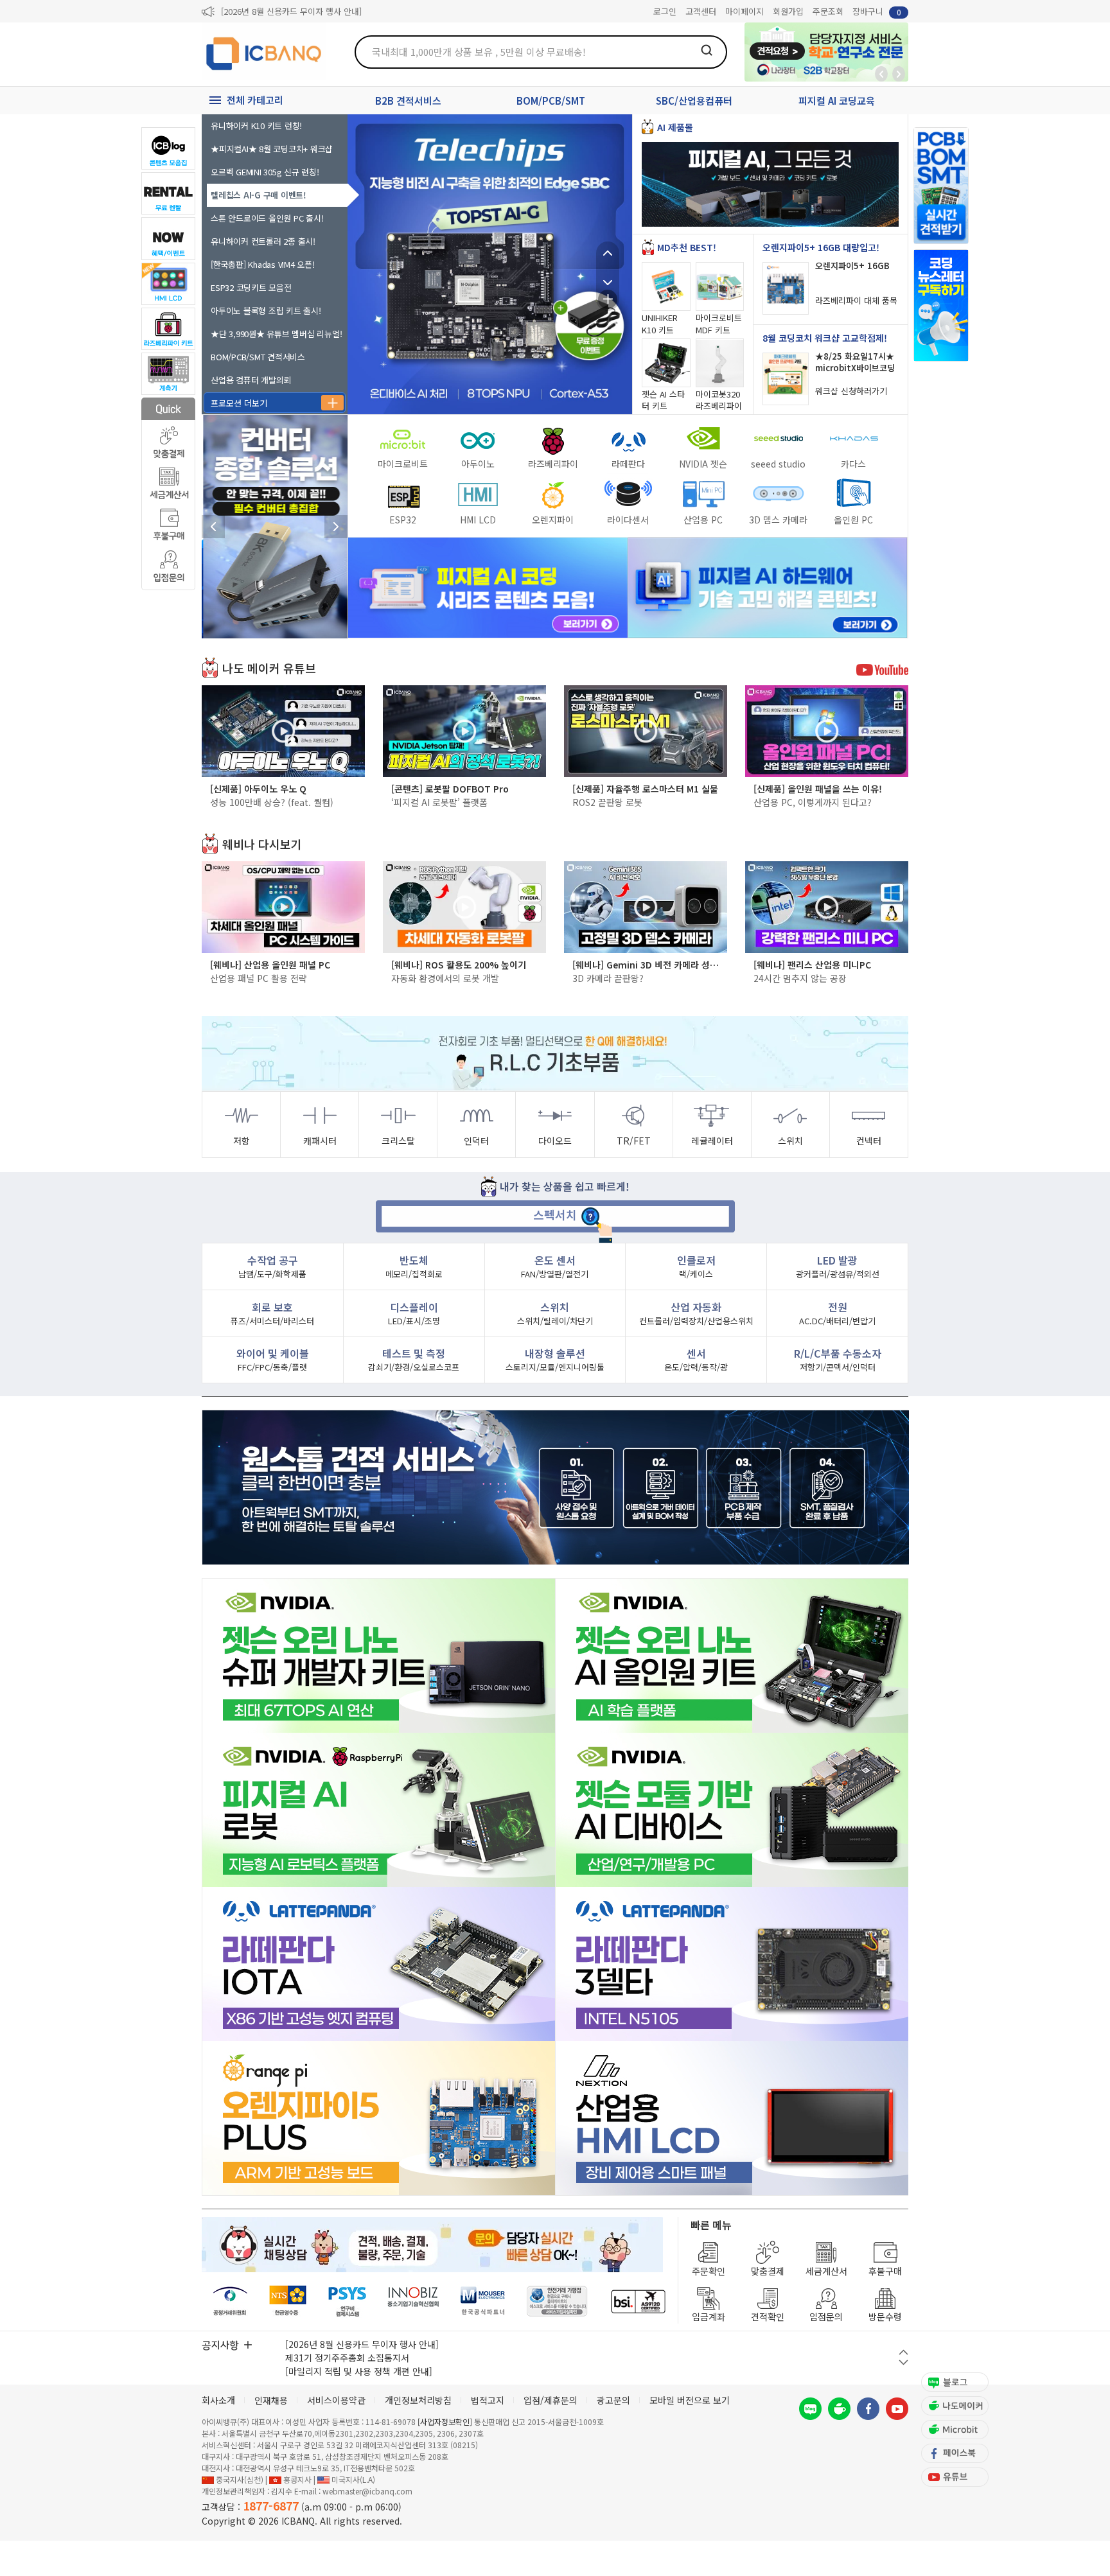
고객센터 (701, 11)
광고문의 (613, 2400)
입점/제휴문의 (551, 2400)
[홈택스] (288, 2301)
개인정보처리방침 (418, 2400)
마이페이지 (744, 11)
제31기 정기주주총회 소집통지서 (347, 2358)
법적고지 (488, 2400)
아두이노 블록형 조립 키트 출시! (266, 311)
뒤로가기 (881, 74)
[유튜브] (897, 2409)
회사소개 (218, 2400)
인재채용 (271, 2400)
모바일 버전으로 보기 (690, 2400)
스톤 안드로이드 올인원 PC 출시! (267, 218)
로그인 (665, 11)
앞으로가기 (899, 74)
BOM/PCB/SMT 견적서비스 (258, 357)
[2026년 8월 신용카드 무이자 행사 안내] (291, 11)
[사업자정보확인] (445, 2422)
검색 (707, 50)
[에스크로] (557, 2301)
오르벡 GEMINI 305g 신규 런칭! (265, 172)
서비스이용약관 (336, 2400)
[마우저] (483, 2301)
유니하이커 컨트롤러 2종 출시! (263, 241)
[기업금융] (638, 2301)
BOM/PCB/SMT (551, 101)
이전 (608, 253)
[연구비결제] (347, 2301)
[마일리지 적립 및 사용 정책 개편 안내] (359, 2371)
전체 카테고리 (255, 100)
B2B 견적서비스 (408, 101)
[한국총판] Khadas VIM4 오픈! (263, 264)
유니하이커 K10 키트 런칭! (256, 126)
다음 (608, 276)
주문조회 (828, 11)
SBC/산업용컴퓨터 (694, 101)
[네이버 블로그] (810, 2409)
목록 (608, 299)
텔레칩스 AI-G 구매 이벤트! (259, 195)
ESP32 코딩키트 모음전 (251, 287)
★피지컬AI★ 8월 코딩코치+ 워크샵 (272, 149)
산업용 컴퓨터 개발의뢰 (251, 380)
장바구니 (877, 11)
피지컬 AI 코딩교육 (837, 101)
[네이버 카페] (839, 2409)
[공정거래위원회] (230, 2301)
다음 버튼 (903, 2362)
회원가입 (788, 11)
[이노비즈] (414, 2301)
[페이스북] (868, 2409)
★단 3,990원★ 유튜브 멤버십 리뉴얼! (276, 334)
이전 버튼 (903, 2352)
